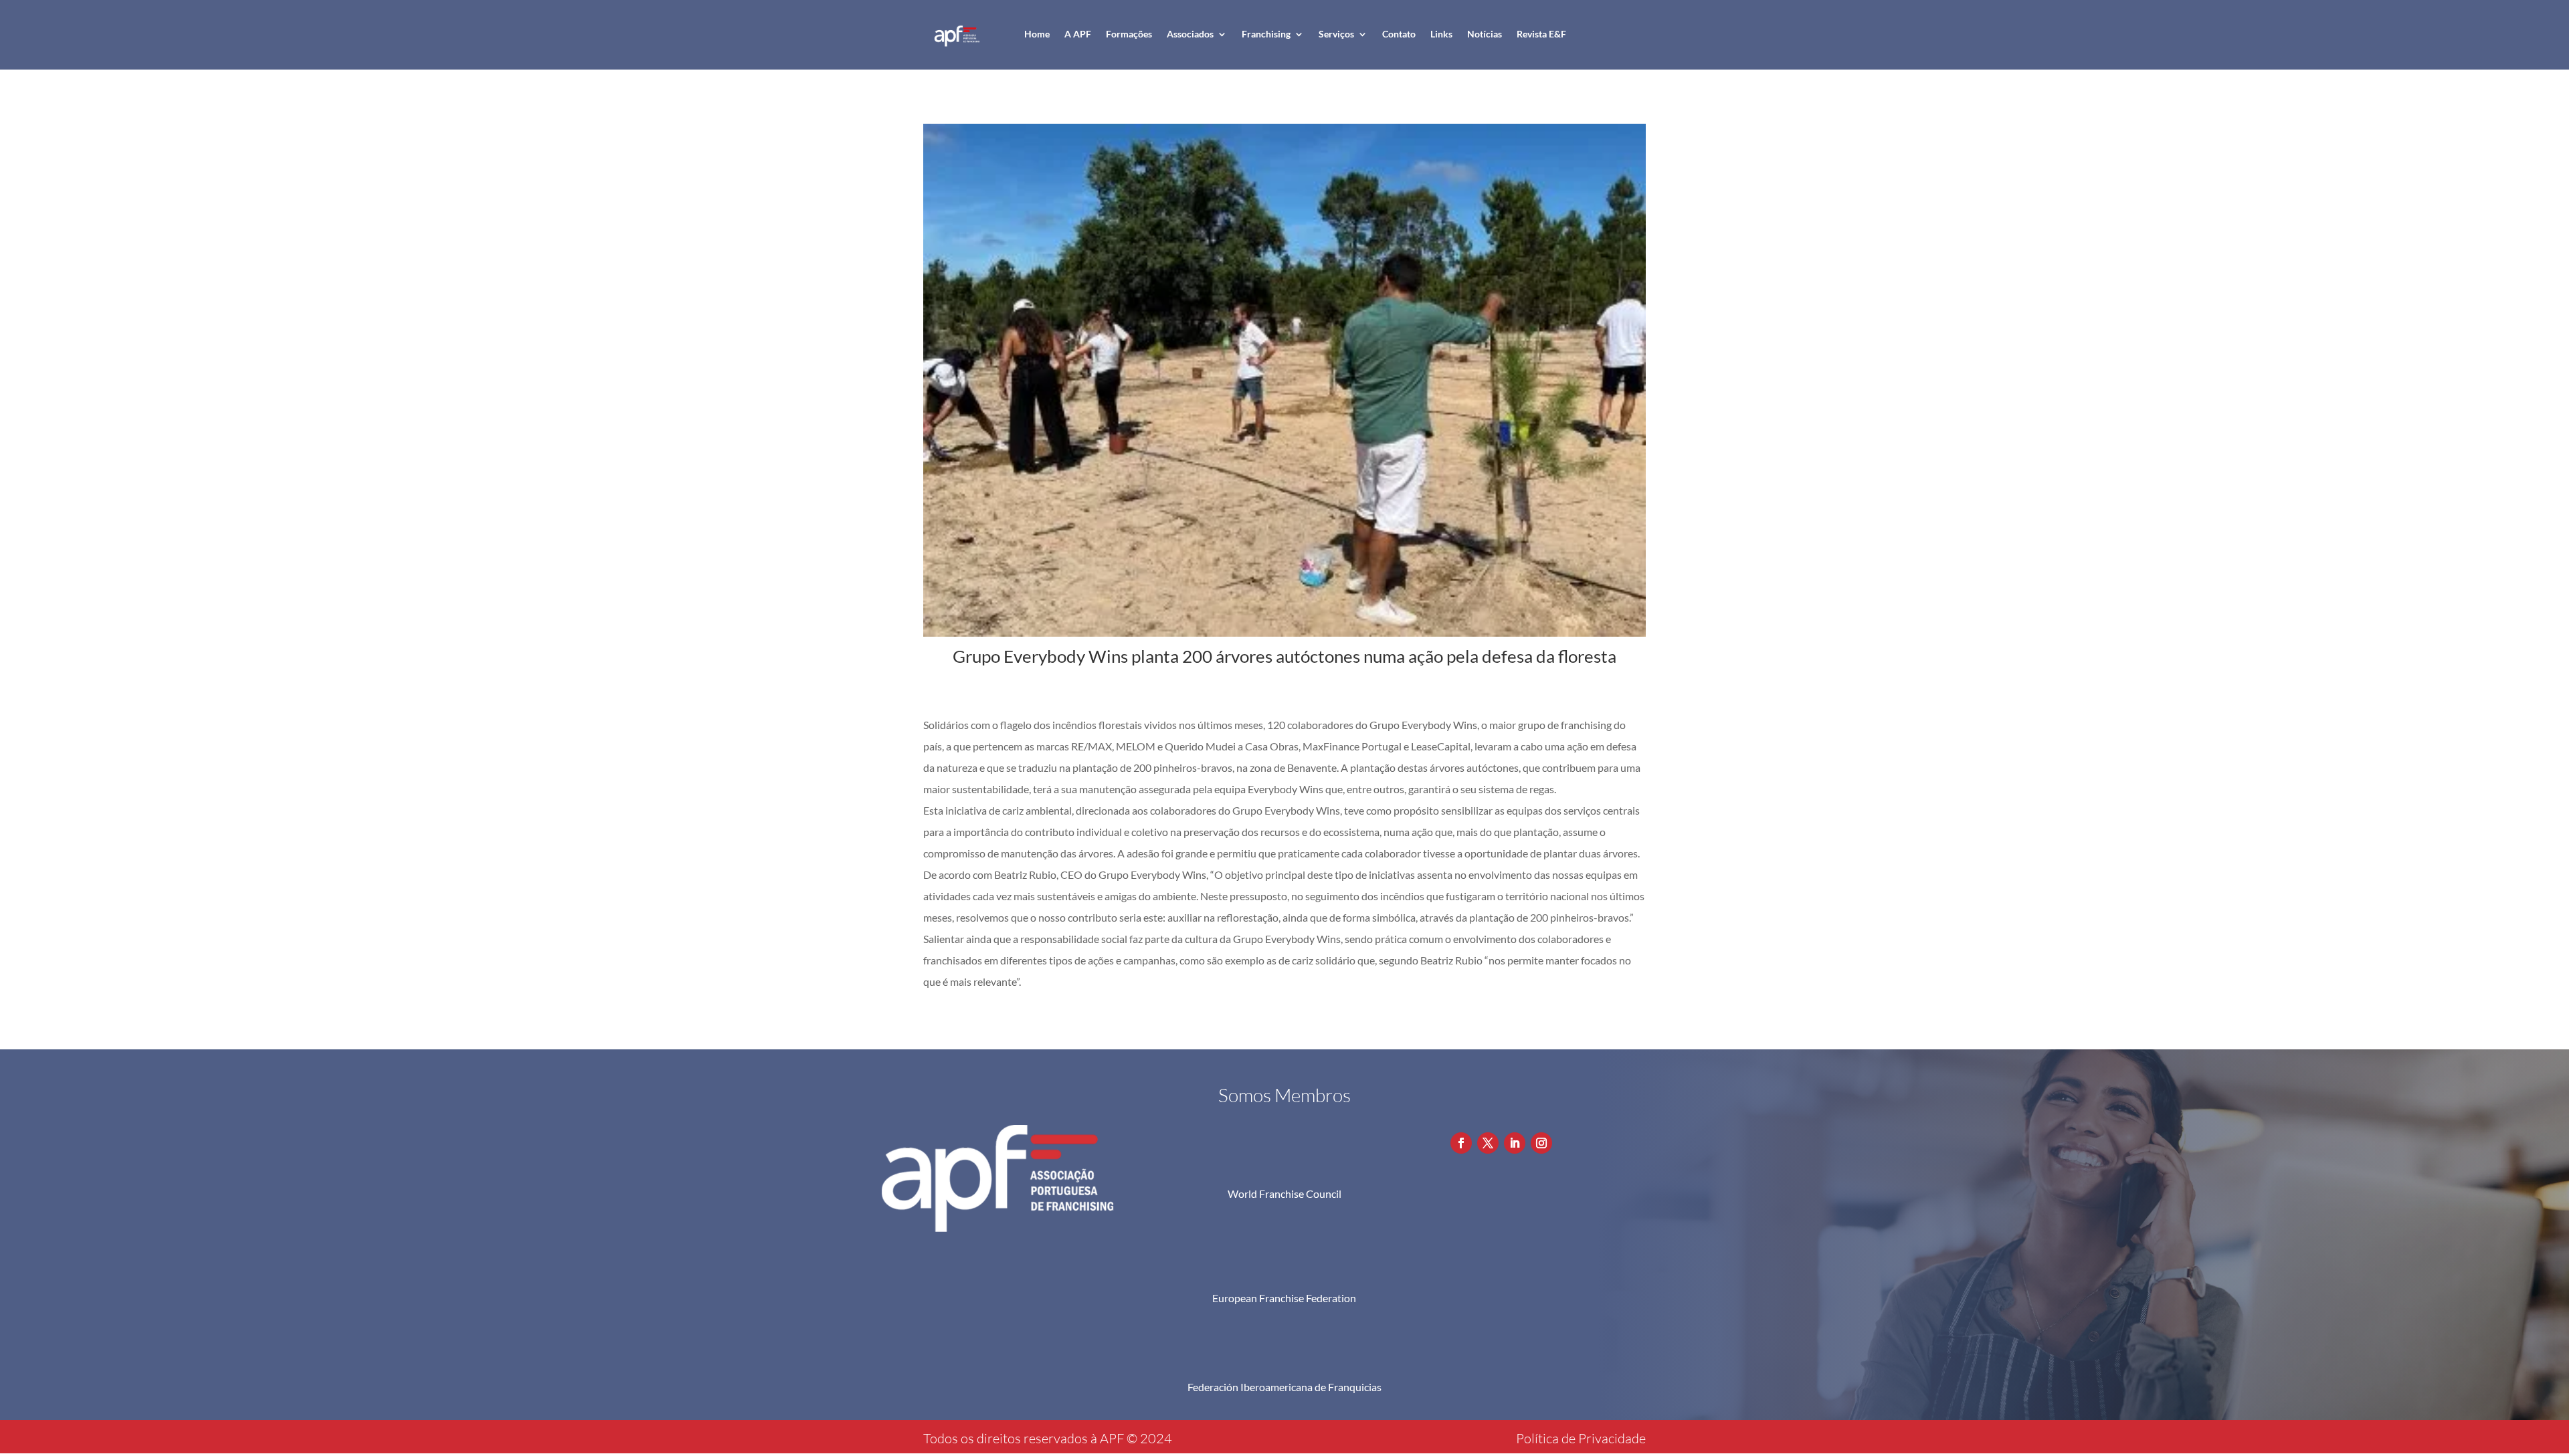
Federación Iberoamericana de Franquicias (1284, 1387)
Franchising (1266, 34)
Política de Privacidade (1581, 1438)
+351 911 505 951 (1528, 1091)
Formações (1129, 34)
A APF (1078, 34)
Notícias (1485, 34)
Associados (1190, 34)
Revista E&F (1541, 34)
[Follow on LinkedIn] (1515, 1143)
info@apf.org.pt (1522, 1115)
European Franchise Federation (1284, 1298)
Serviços (1336, 34)
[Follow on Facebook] (1461, 1143)
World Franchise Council (1284, 1193)
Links (1441, 34)
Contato (1399, 34)
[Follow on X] (1488, 1143)
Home (1037, 34)
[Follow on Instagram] (1541, 1143)
